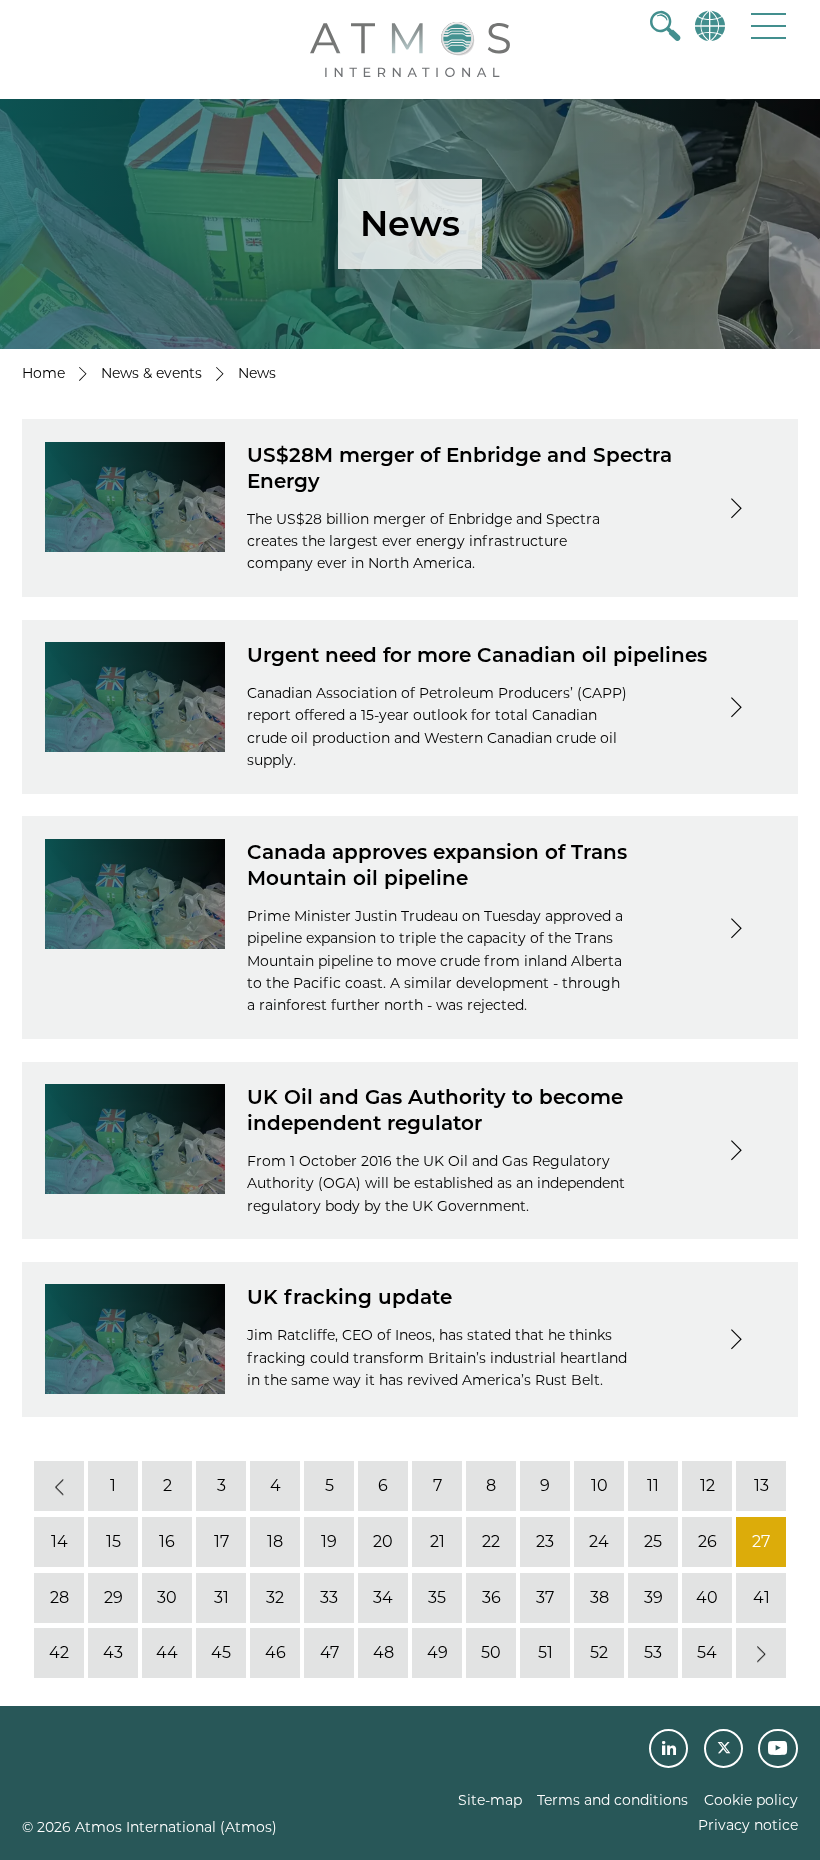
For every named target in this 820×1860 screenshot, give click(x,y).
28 (59, 1597)
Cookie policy (751, 1800)
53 (653, 1652)
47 (329, 1652)
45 (221, 1652)
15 (113, 1541)
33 (329, 1597)
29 (113, 1597)
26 (707, 1541)
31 (221, 1597)
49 (437, 1652)
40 (707, 1597)
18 (275, 1541)
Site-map (490, 1800)
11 (653, 1486)
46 (275, 1652)
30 (167, 1597)
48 (383, 1652)
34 (383, 1597)
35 (437, 1597)
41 (761, 1597)
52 (599, 1652)
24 (599, 1541)
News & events (151, 373)
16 (167, 1541)
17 (221, 1541)
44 (167, 1652)
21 (437, 1541)
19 (329, 1541)
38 (599, 1597)
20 (383, 1541)
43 (113, 1652)
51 (545, 1652)
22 (491, 1541)
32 (275, 1597)
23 (545, 1541)
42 (59, 1652)
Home (43, 373)
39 (653, 1597)
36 (491, 1597)
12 (707, 1486)
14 (59, 1541)
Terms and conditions (612, 1800)
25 (653, 1541)
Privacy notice (748, 1825)
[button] (768, 25)
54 (707, 1652)
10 (599, 1486)
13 (761, 1486)
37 (545, 1597)
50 (491, 1652)
